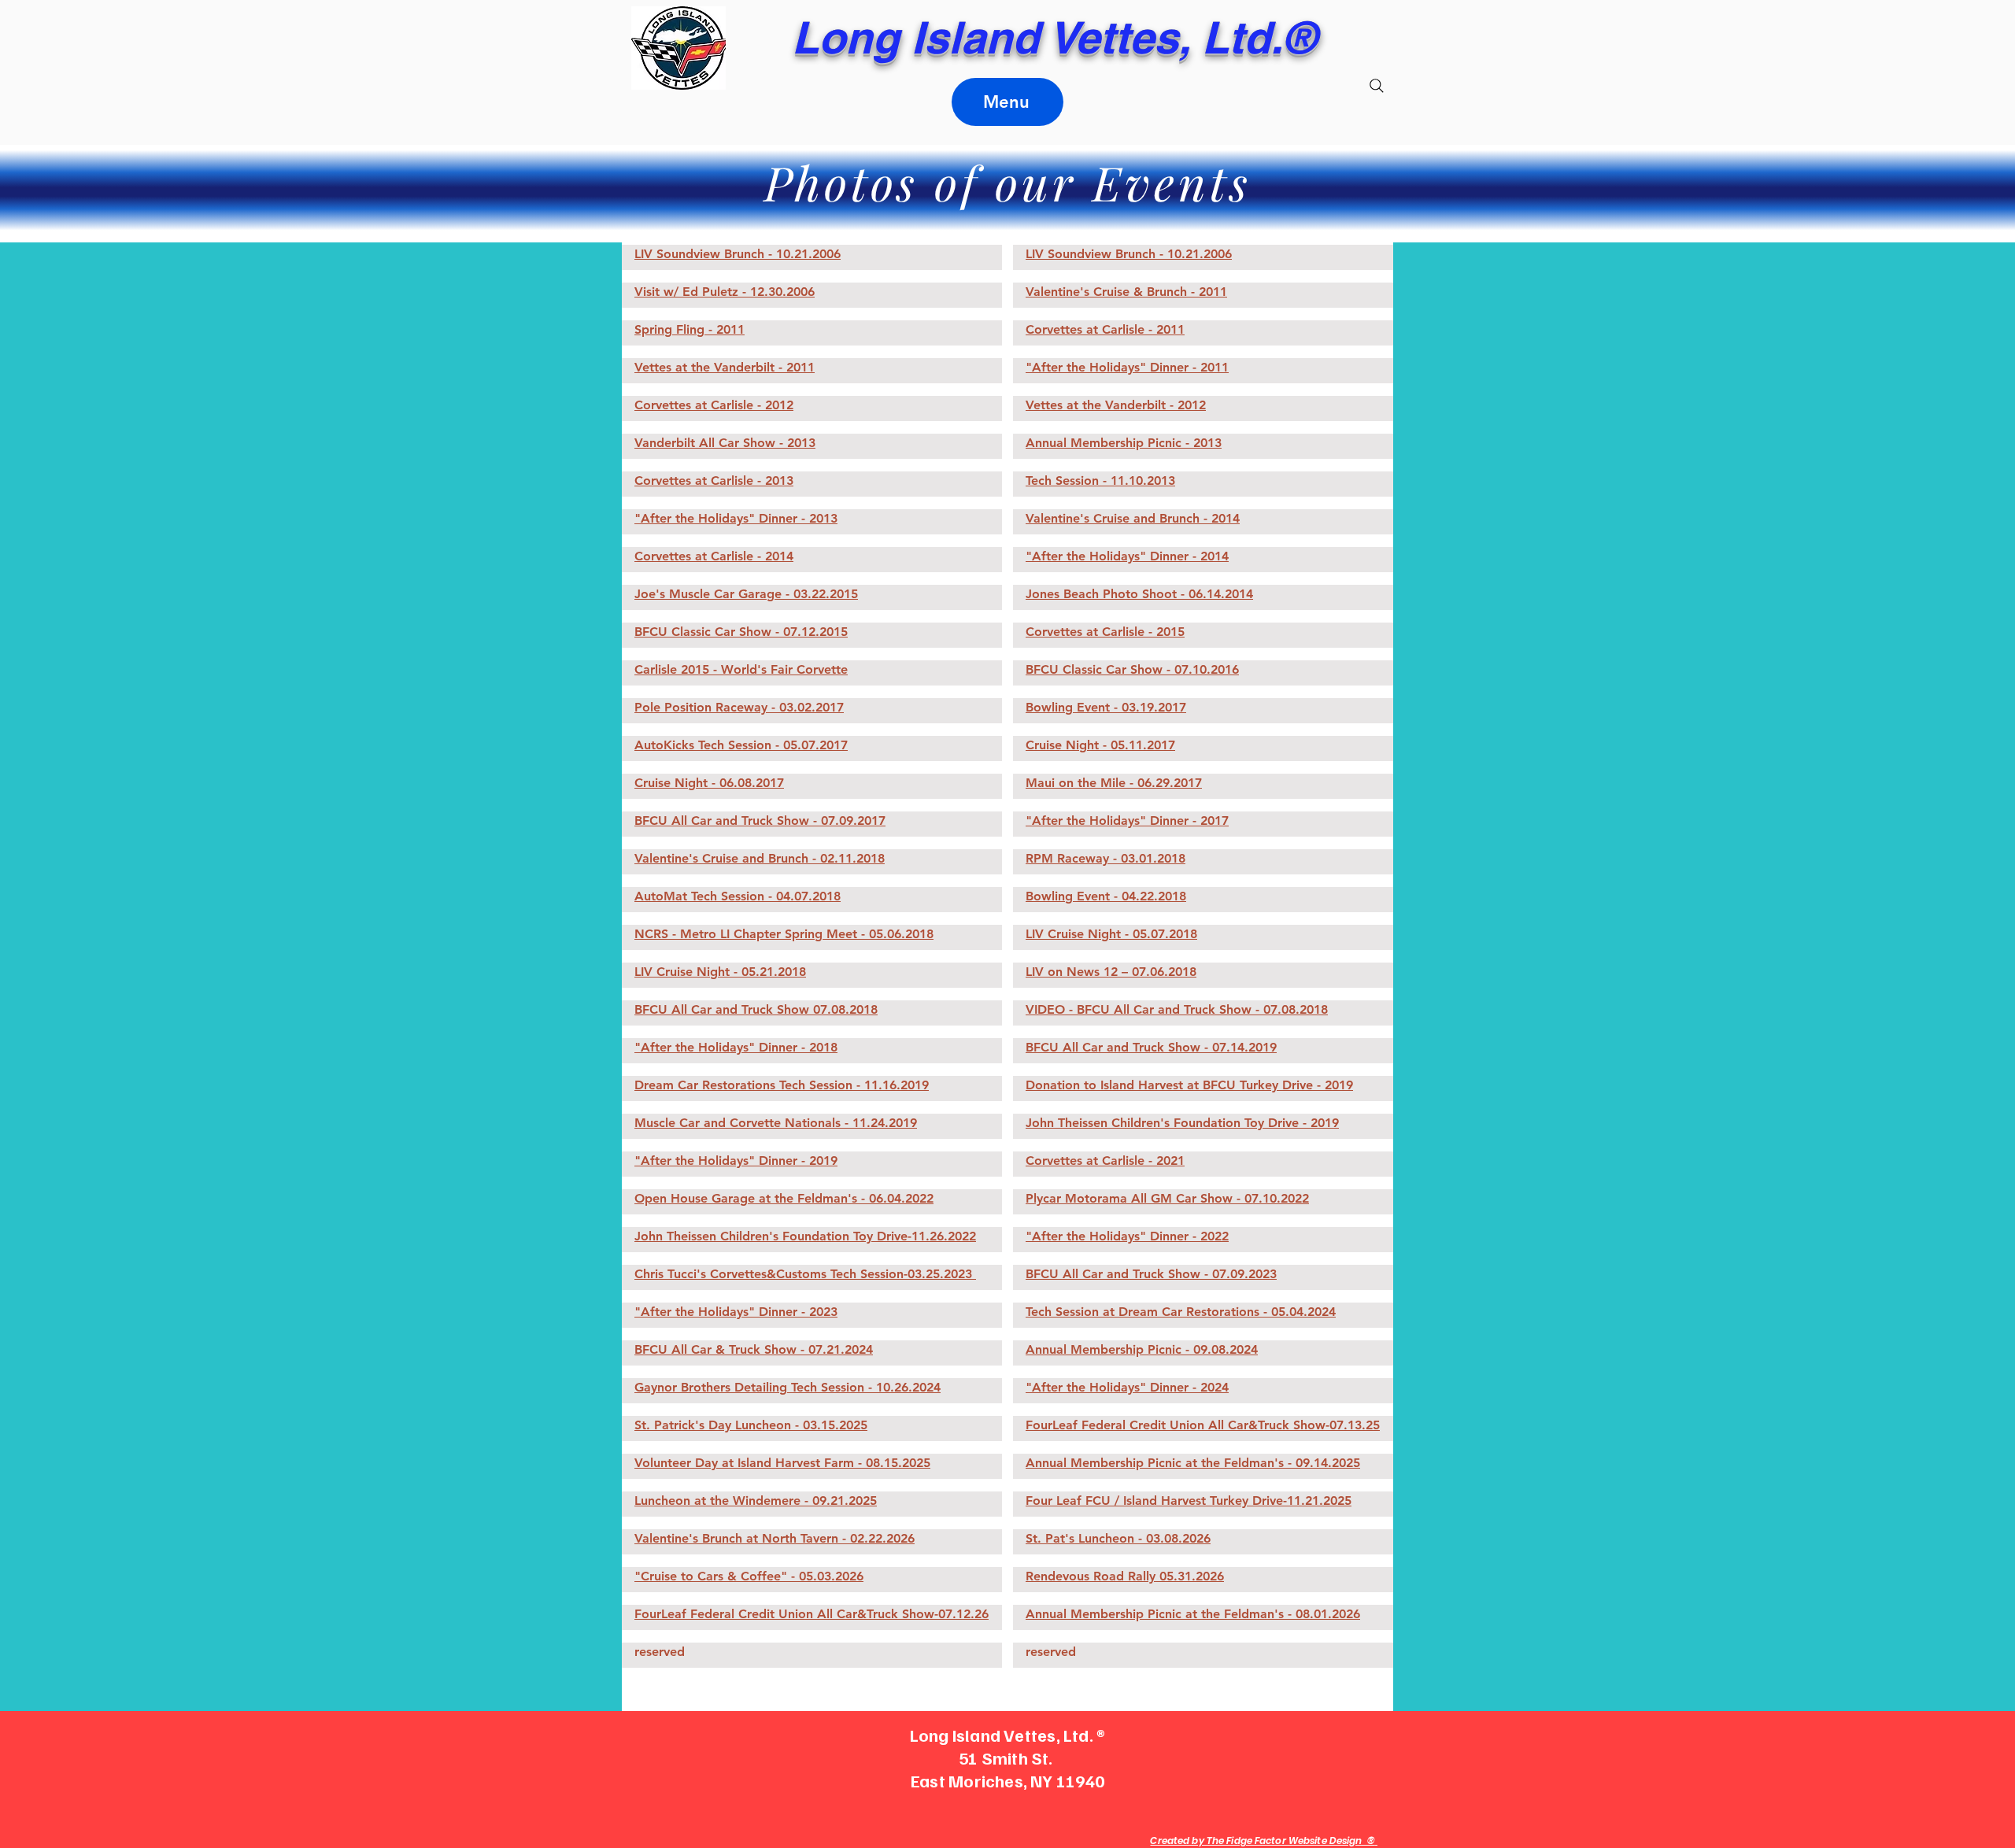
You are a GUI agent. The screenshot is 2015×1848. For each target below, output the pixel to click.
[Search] (1377, 86)
